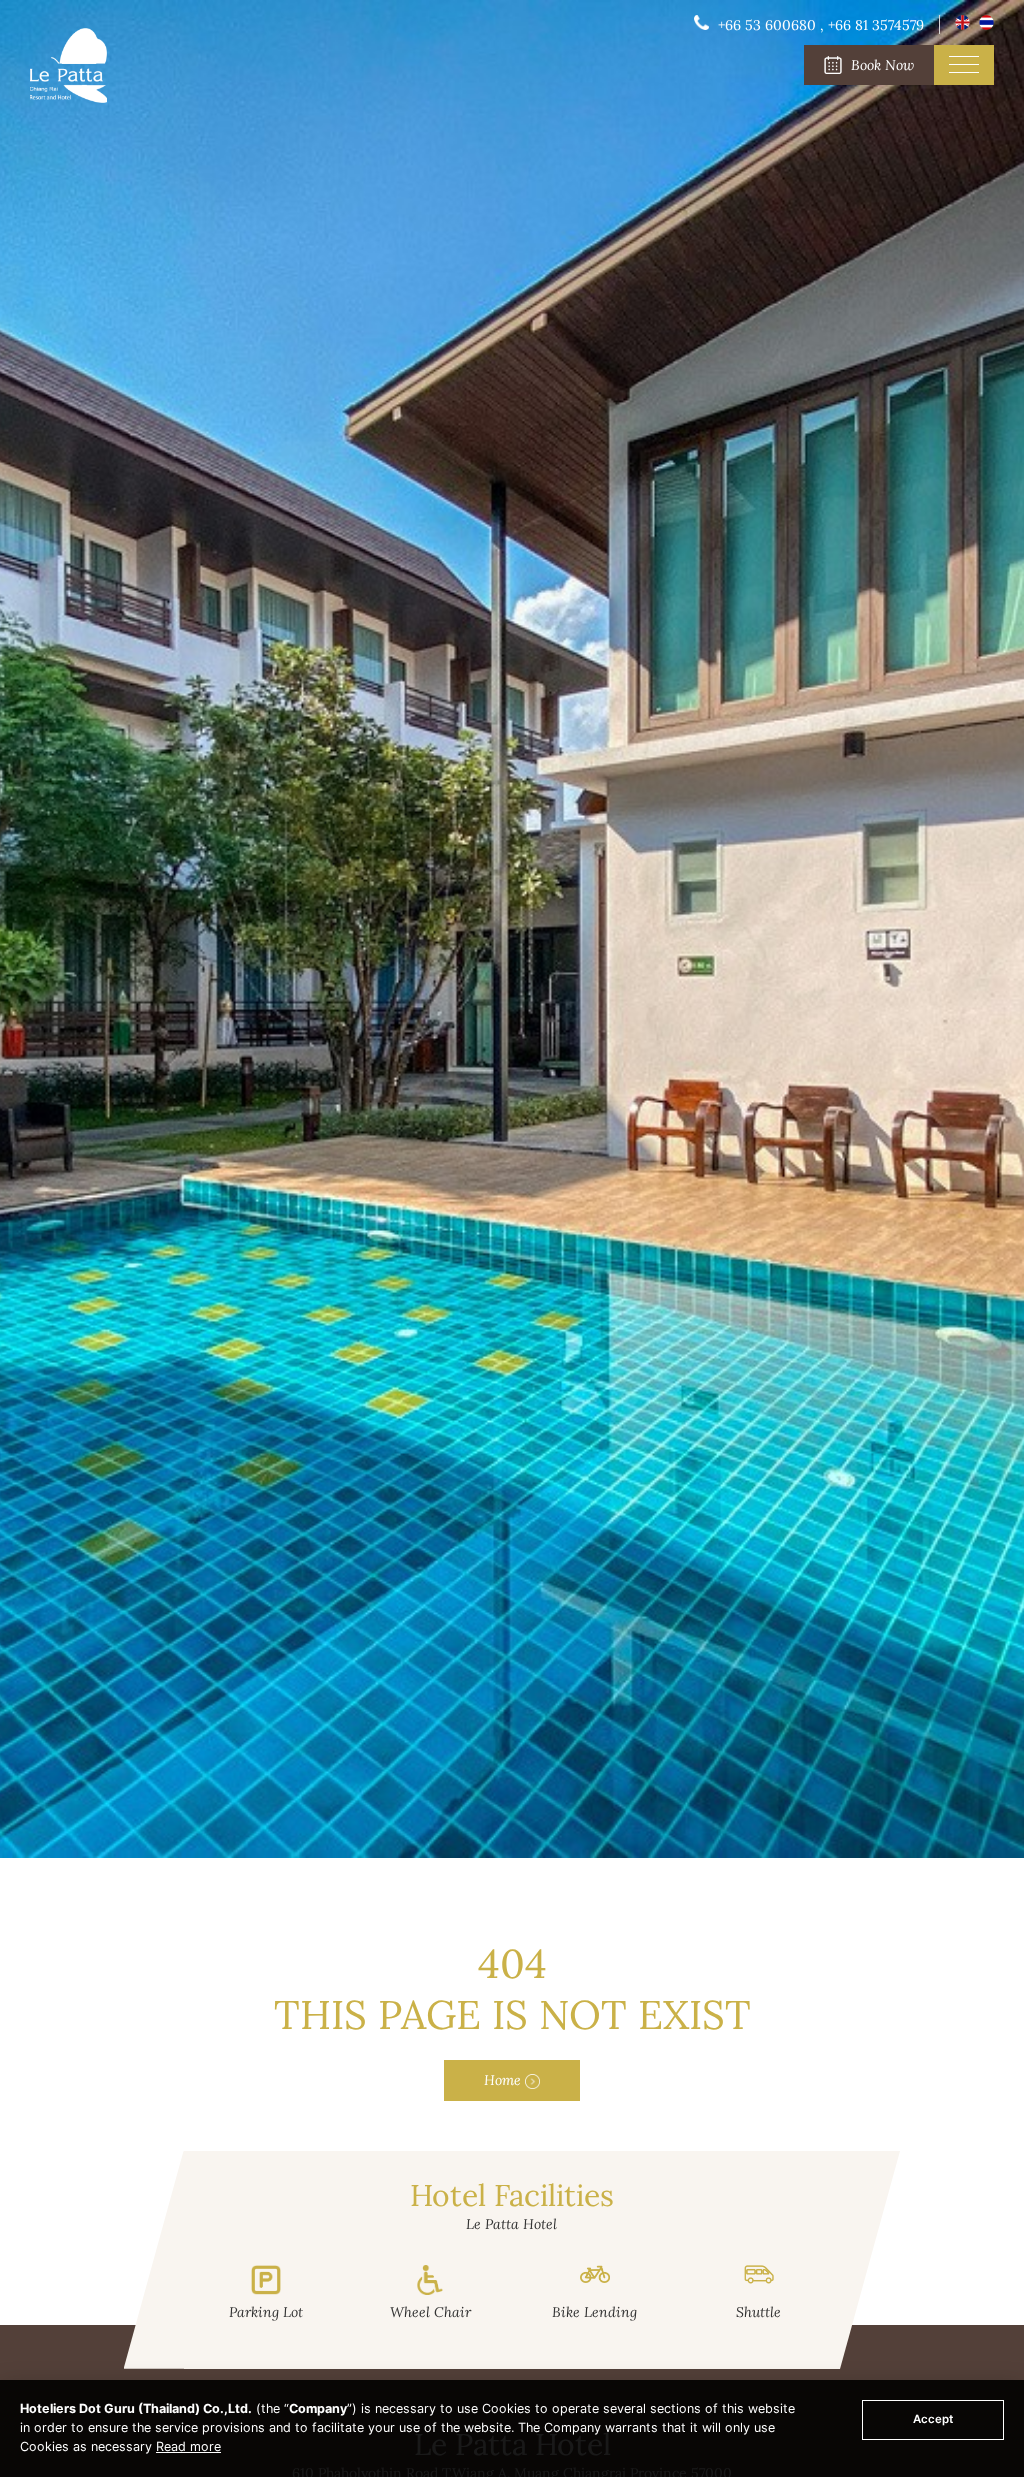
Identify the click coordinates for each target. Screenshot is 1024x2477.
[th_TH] (986, 25)
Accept (933, 2419)
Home (504, 2080)
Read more (188, 2446)
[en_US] (964, 25)
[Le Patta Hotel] (68, 98)
